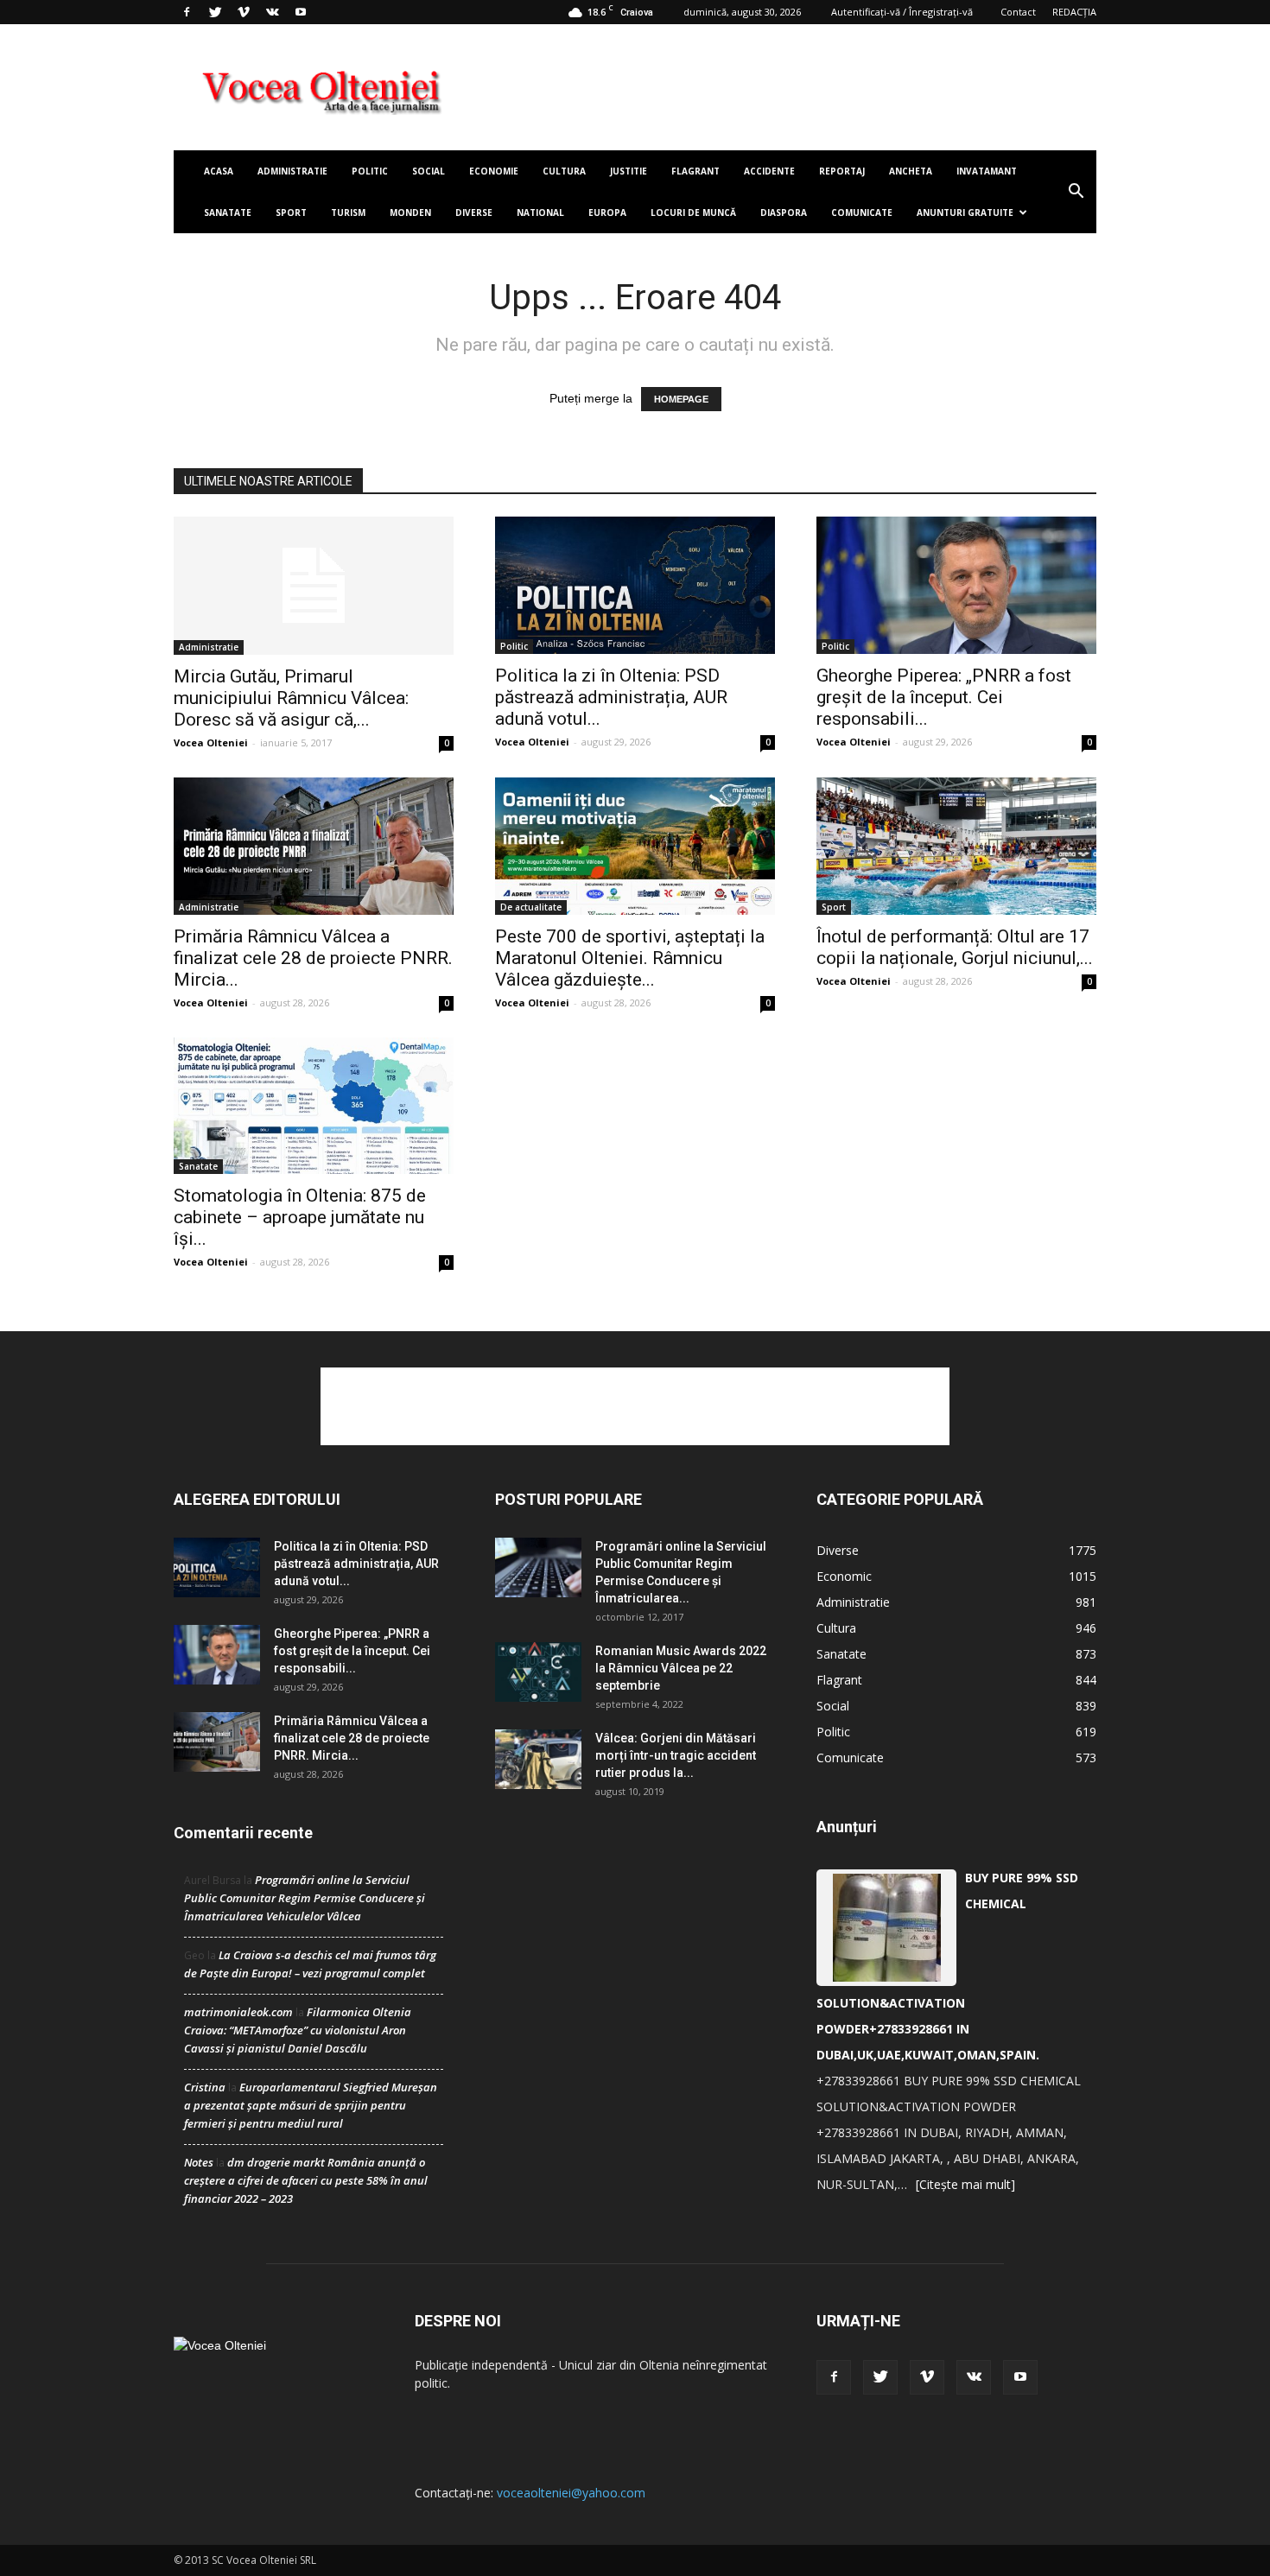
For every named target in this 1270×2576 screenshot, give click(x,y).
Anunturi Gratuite (965, 213)
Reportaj (842, 171)
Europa (607, 213)
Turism (348, 213)
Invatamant (987, 171)
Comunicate (862, 213)
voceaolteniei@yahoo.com (571, 2493)
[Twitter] (215, 12)
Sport (291, 213)
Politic (370, 171)
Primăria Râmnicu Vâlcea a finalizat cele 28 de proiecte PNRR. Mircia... (313, 958)
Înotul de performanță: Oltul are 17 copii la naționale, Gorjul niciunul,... (955, 947)
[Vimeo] (244, 12)
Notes (199, 2162)
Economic (844, 1576)
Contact (1018, 12)
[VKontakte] (272, 12)
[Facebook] (187, 12)
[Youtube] (301, 12)
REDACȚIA (1074, 12)
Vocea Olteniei (211, 742)
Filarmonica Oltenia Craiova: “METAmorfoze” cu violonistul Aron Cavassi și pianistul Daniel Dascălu (298, 2030)
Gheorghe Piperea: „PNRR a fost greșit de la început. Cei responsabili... (944, 697)
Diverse (474, 213)
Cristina (205, 2087)
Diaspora (784, 213)
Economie (494, 171)
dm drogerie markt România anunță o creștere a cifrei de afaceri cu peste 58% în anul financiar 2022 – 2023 (306, 2180)
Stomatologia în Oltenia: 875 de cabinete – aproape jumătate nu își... (300, 1217)
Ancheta (911, 171)
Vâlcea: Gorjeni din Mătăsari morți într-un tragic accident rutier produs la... (676, 1755)
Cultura (564, 171)
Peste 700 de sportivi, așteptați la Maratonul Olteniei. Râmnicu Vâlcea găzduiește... (630, 958)
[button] (1076, 192)
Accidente (769, 171)
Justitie (629, 171)
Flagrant (695, 171)
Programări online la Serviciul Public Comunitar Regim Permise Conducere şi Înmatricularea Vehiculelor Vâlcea (305, 1898)
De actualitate (531, 907)
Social (429, 171)
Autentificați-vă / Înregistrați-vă (902, 12)
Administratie (292, 171)
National (540, 213)
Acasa (219, 171)
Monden (410, 213)
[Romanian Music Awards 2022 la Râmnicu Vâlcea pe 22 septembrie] (538, 1672)
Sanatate (228, 213)
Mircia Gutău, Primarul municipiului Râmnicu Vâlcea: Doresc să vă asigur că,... (291, 698)
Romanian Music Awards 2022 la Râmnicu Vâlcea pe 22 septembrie (681, 1668)
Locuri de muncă (693, 213)
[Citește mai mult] (965, 2184)
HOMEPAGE (681, 399)
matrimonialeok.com (238, 2012)
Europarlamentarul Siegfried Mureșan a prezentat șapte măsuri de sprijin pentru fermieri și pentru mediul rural (311, 2105)
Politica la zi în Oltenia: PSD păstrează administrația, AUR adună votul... (611, 697)
